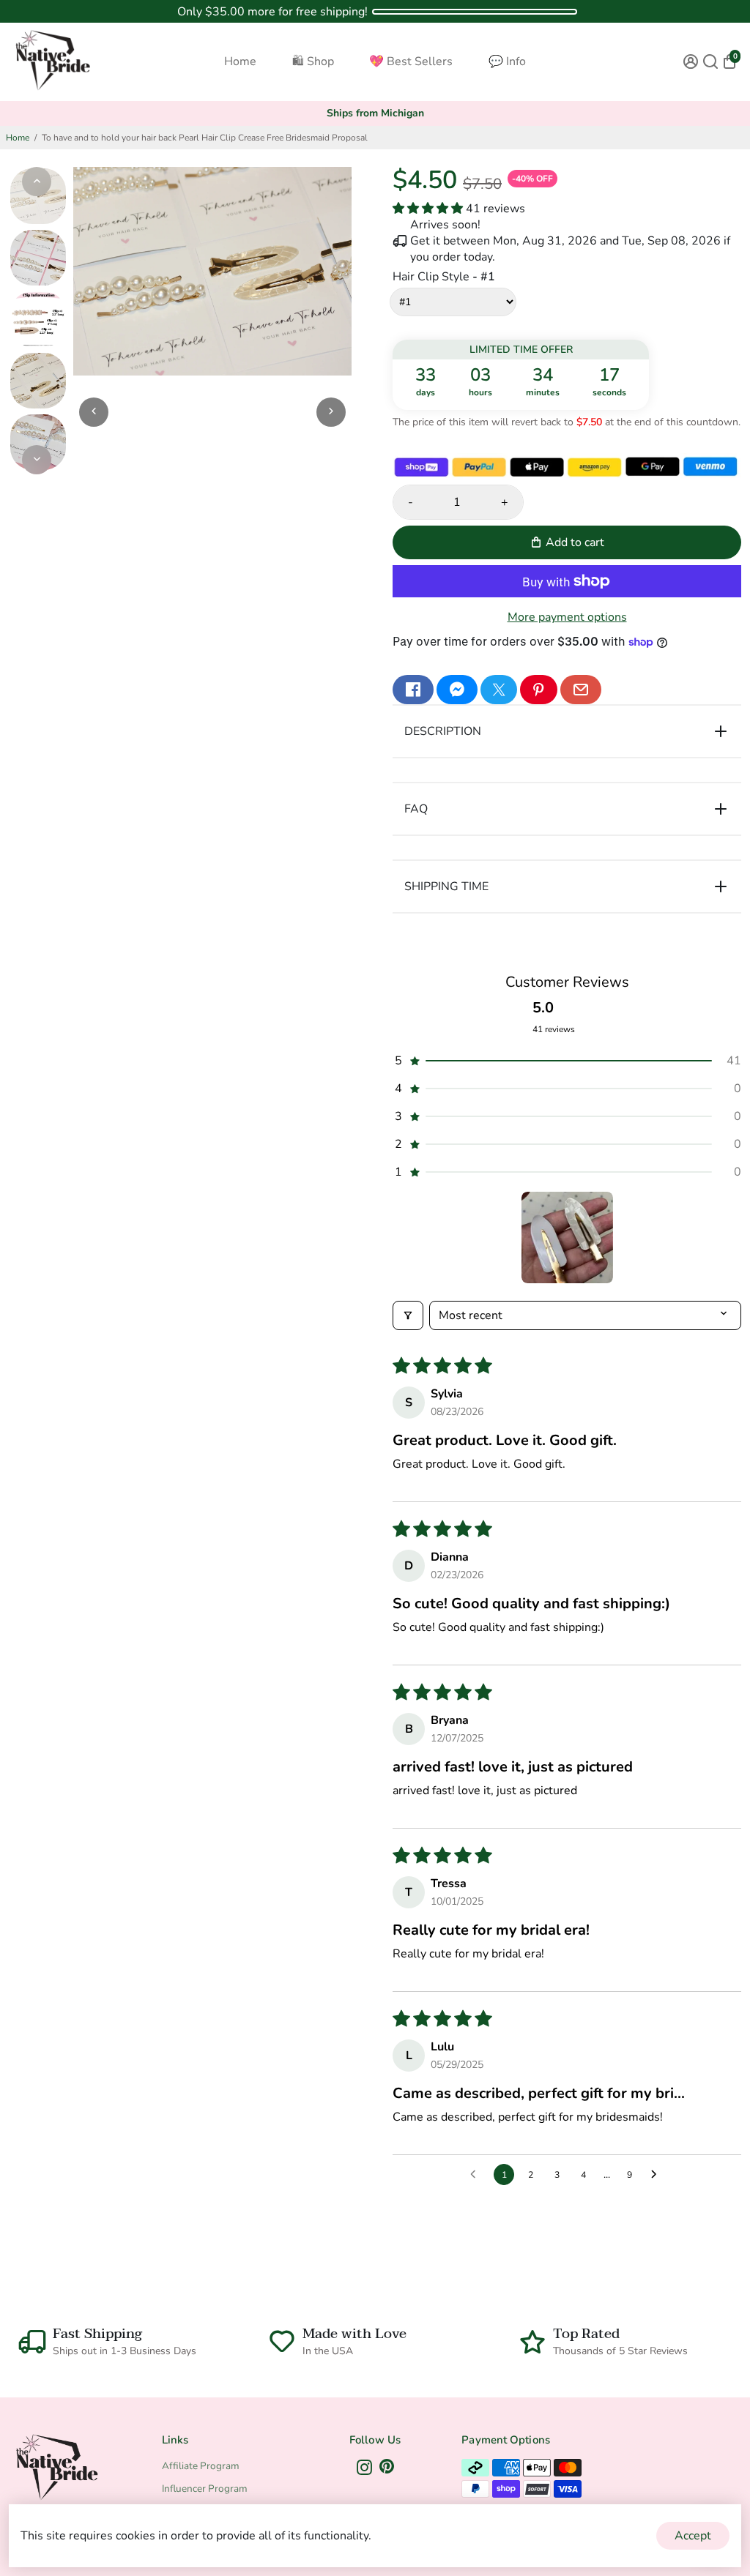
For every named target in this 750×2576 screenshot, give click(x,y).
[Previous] (37, 182)
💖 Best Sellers (411, 61)
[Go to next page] (658, 2175)
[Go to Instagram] (364, 2470)
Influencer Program (205, 2489)
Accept (693, 2536)
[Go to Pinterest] (538, 690)
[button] (429, 209)
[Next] (37, 460)
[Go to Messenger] (457, 690)
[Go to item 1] (567, 1237)
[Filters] (408, 1315)
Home (240, 61)
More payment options (567, 617)
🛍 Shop (313, 61)
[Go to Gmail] (581, 690)
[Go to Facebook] (413, 690)
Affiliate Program (201, 2466)
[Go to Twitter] (499, 690)
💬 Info (507, 61)
